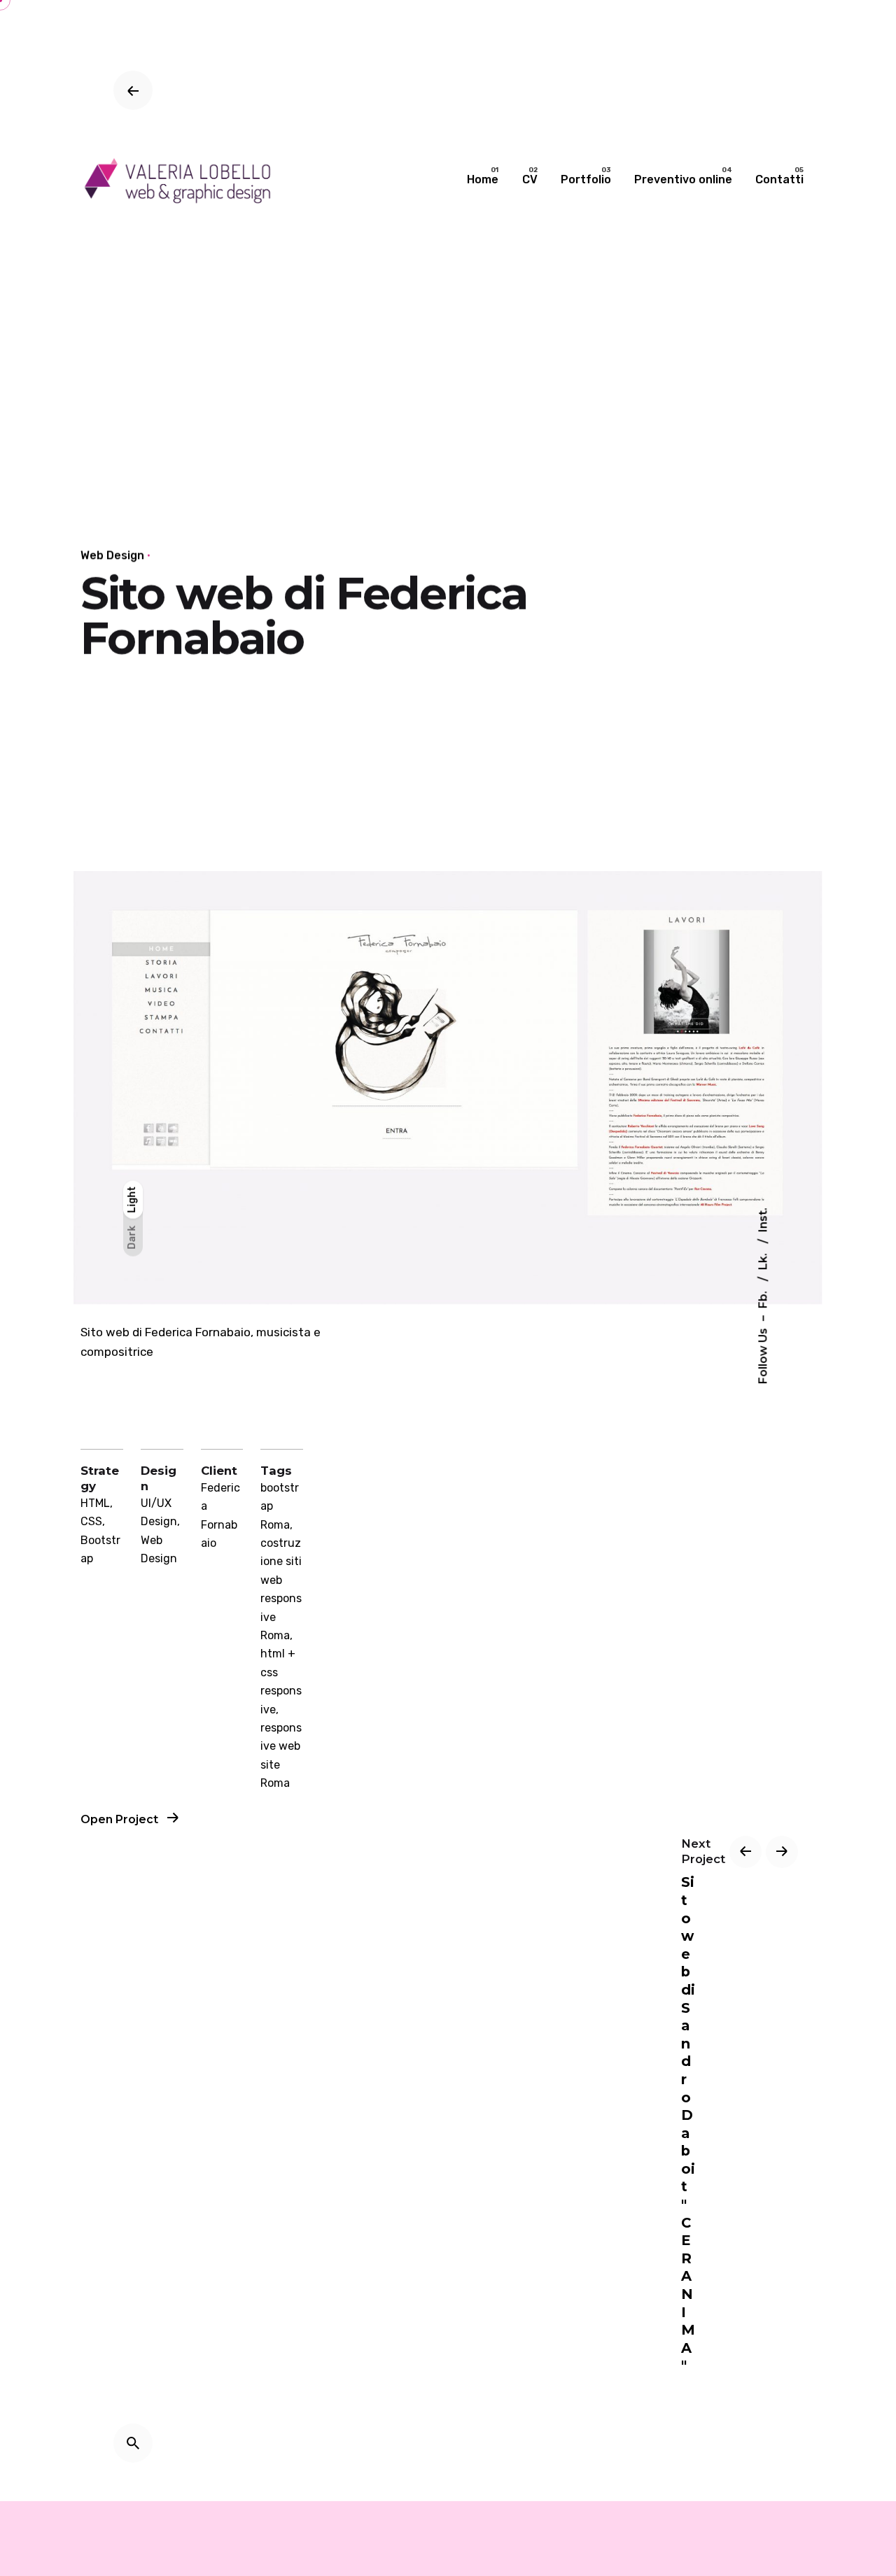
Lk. (763, 1260)
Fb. (763, 1298)
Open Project (121, 1819)
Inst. (763, 1220)
